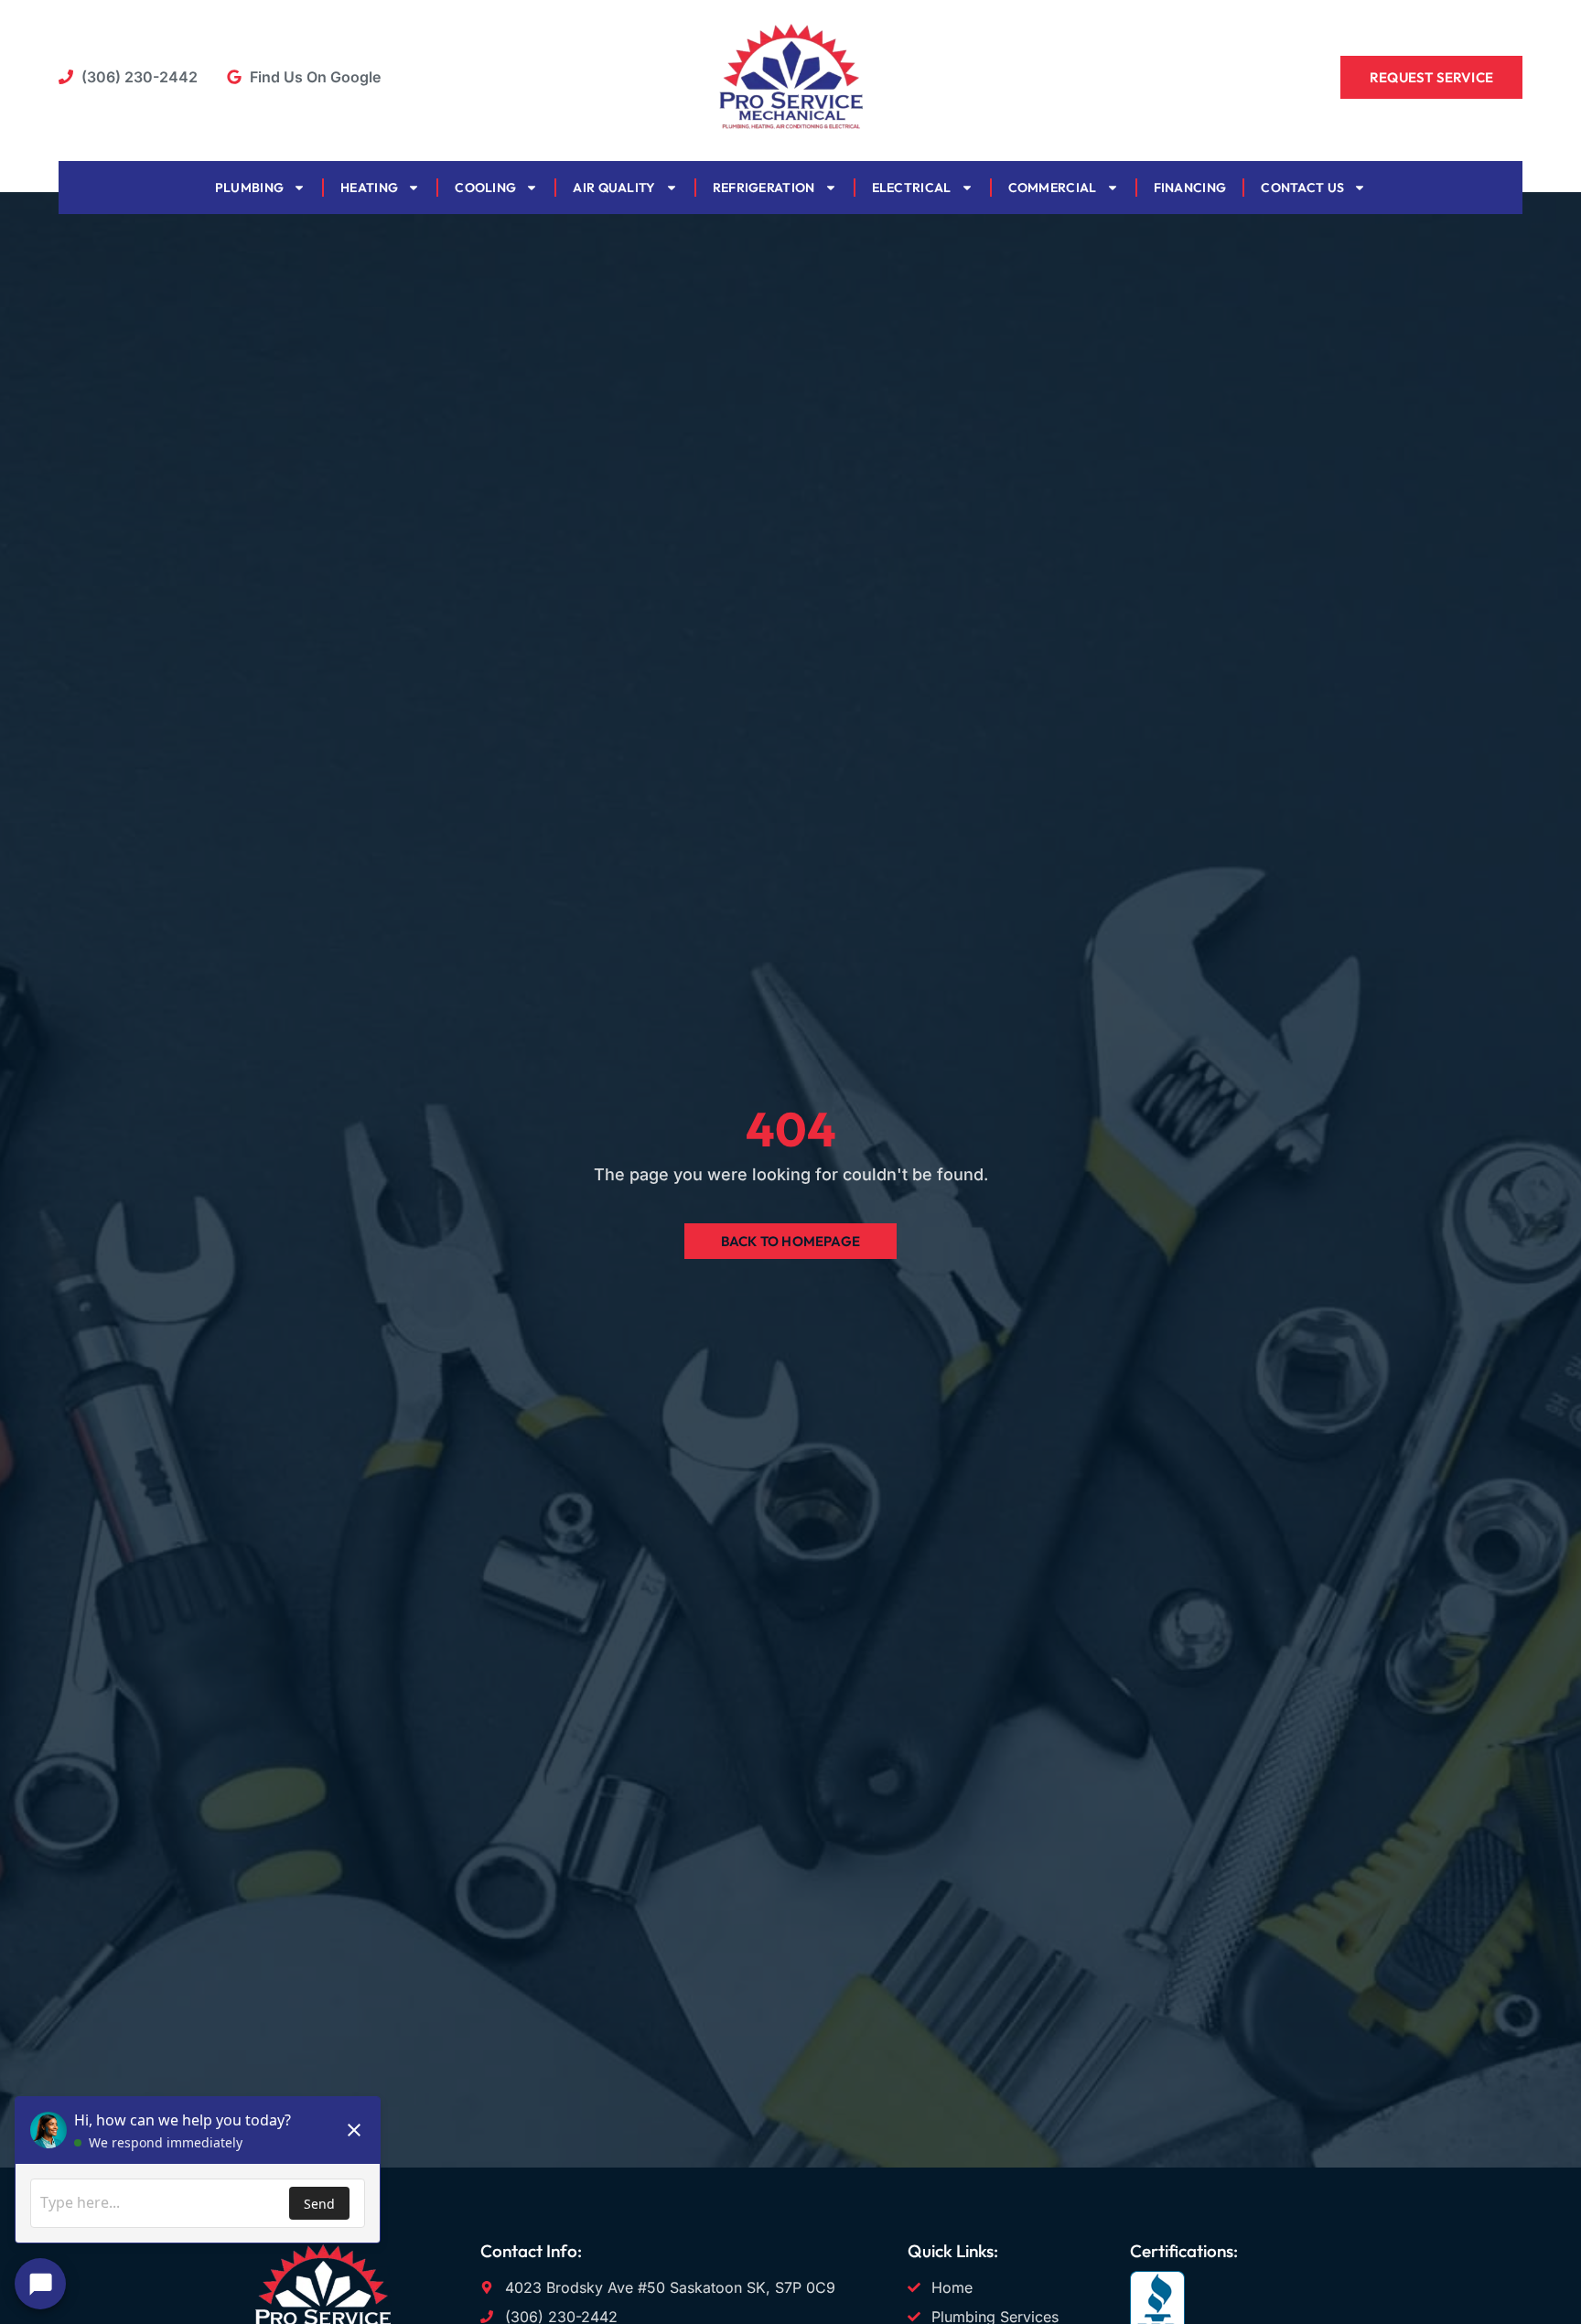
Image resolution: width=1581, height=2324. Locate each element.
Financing (1190, 188)
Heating (369, 188)
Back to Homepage (790, 1241)
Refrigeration (764, 188)
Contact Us (1302, 188)
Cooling (485, 188)
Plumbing (249, 188)
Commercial (1053, 188)
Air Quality (614, 188)
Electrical (912, 188)
